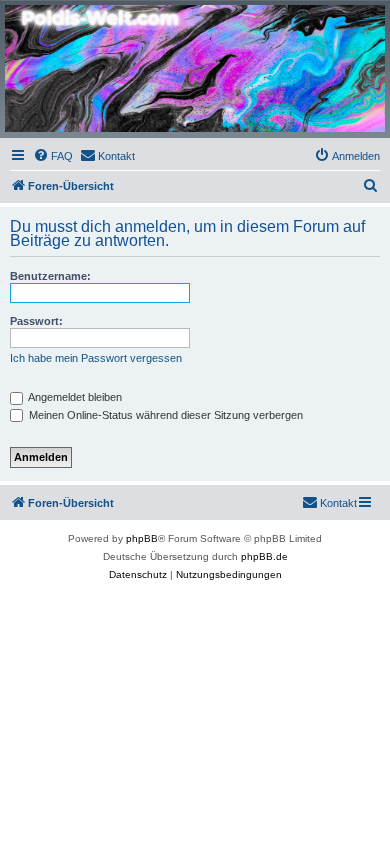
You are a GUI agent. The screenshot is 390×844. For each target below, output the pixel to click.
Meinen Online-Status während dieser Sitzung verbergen (164, 415)
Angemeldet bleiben (74, 397)
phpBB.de (264, 556)
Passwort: (36, 321)
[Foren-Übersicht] (195, 68)
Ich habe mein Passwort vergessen (96, 358)
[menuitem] (53, 156)
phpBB (142, 538)
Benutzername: (50, 276)
